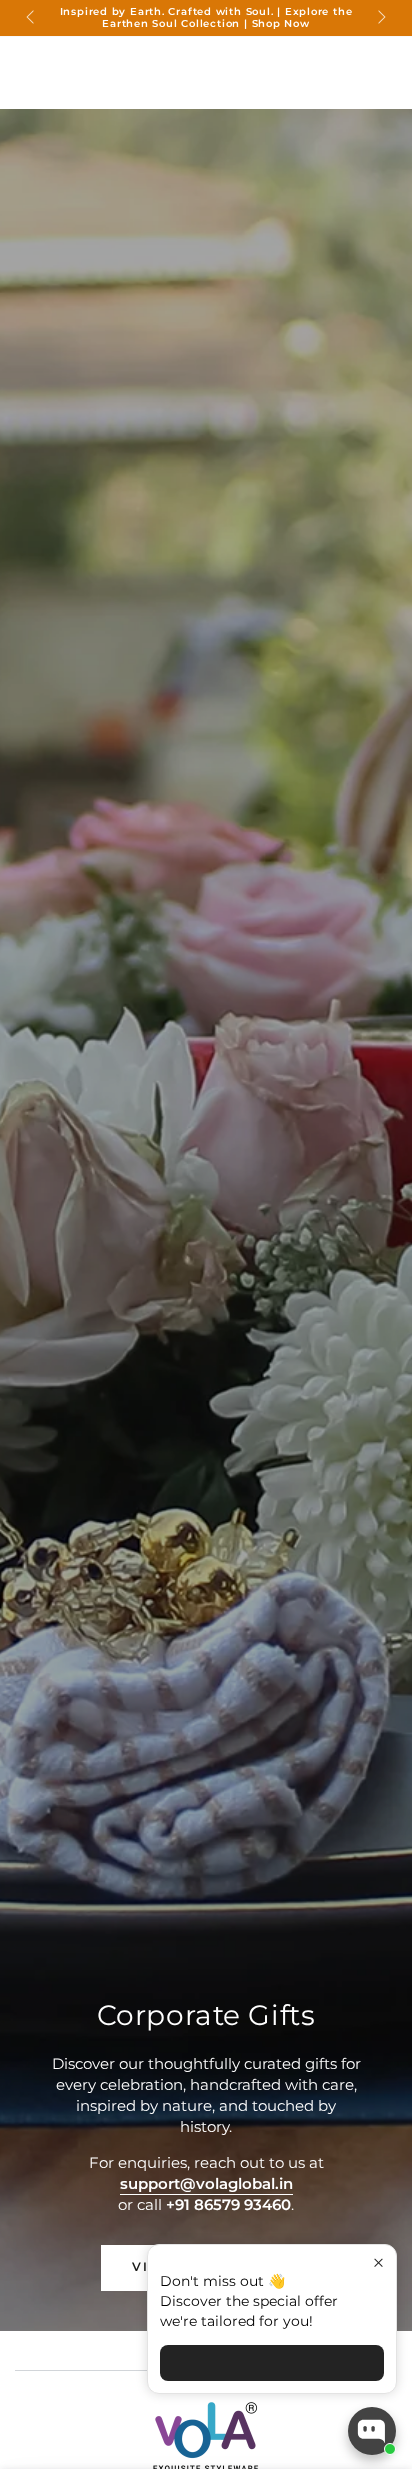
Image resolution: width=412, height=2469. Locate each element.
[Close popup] (378, 2262)
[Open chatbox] (372, 2431)
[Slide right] (380, 18)
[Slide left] (32, 18)
